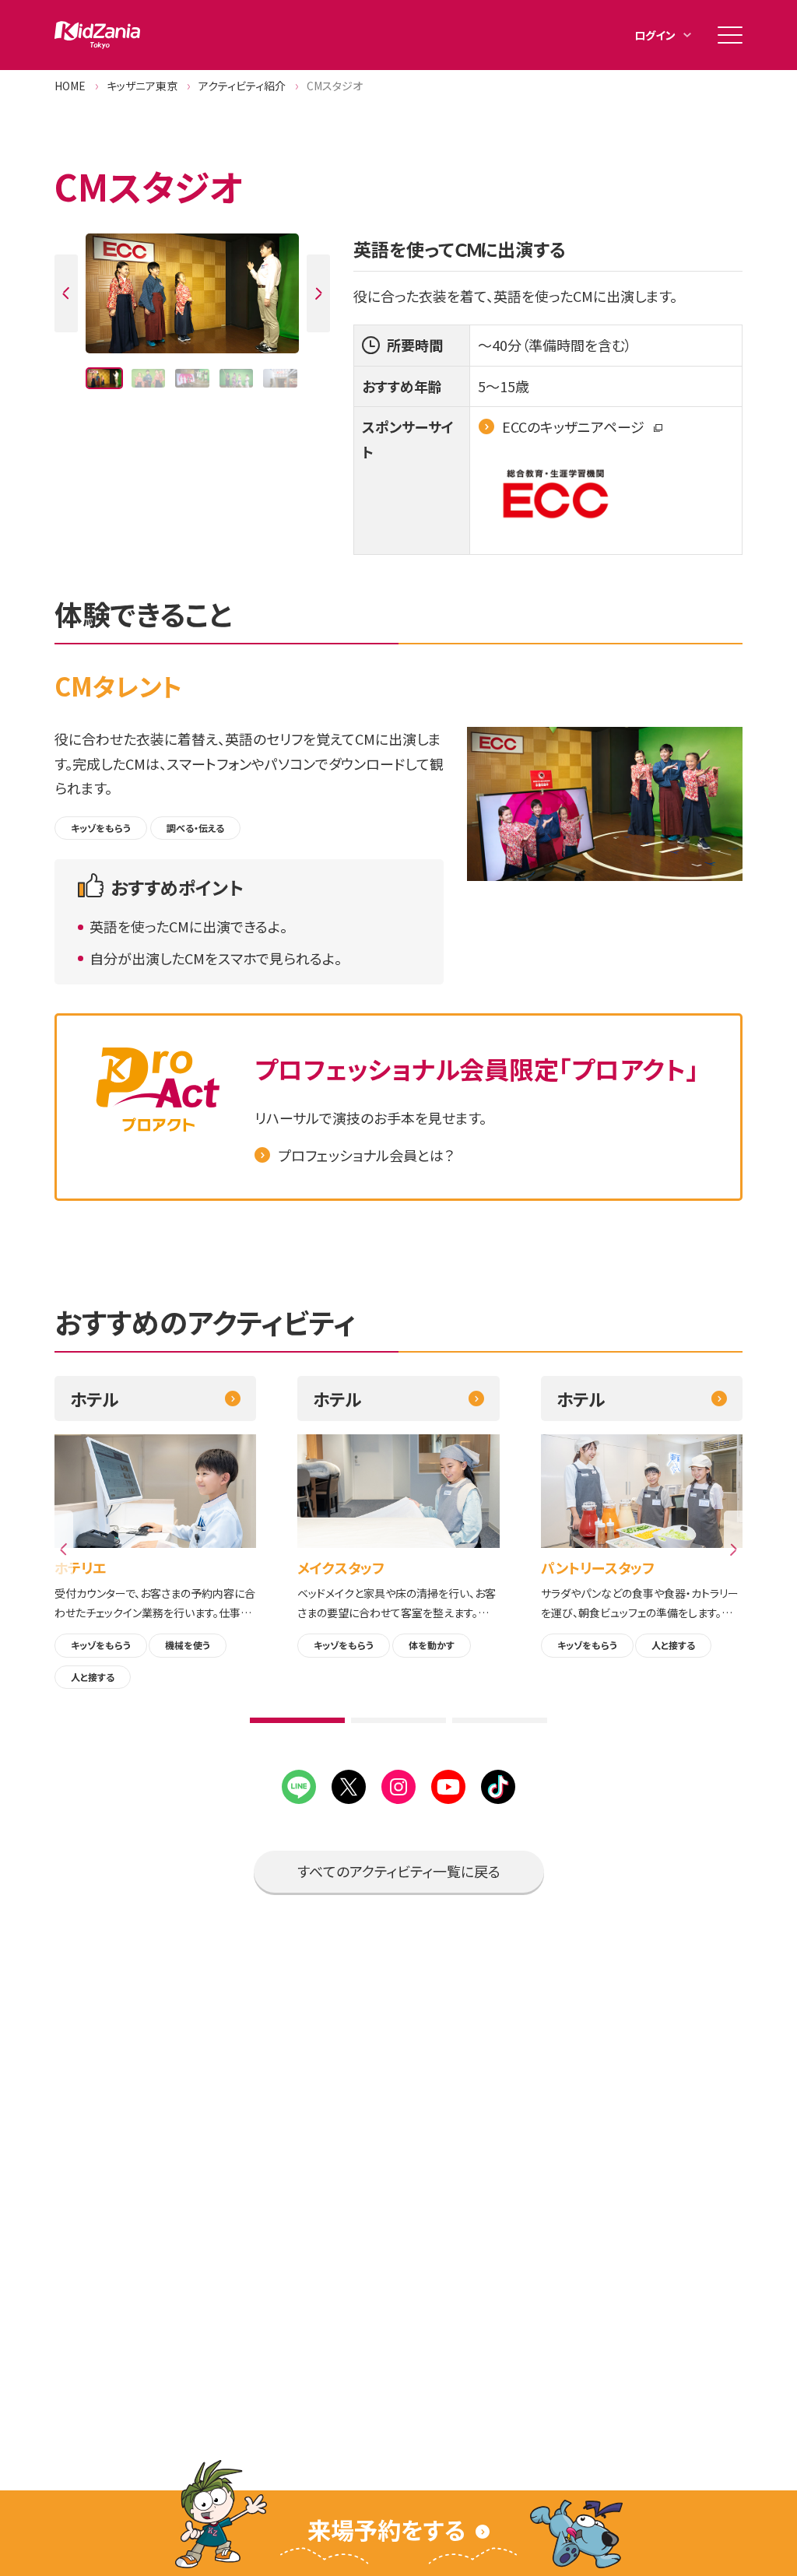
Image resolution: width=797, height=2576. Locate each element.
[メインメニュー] (730, 35)
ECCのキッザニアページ (575, 426)
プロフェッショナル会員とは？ (366, 1155)
